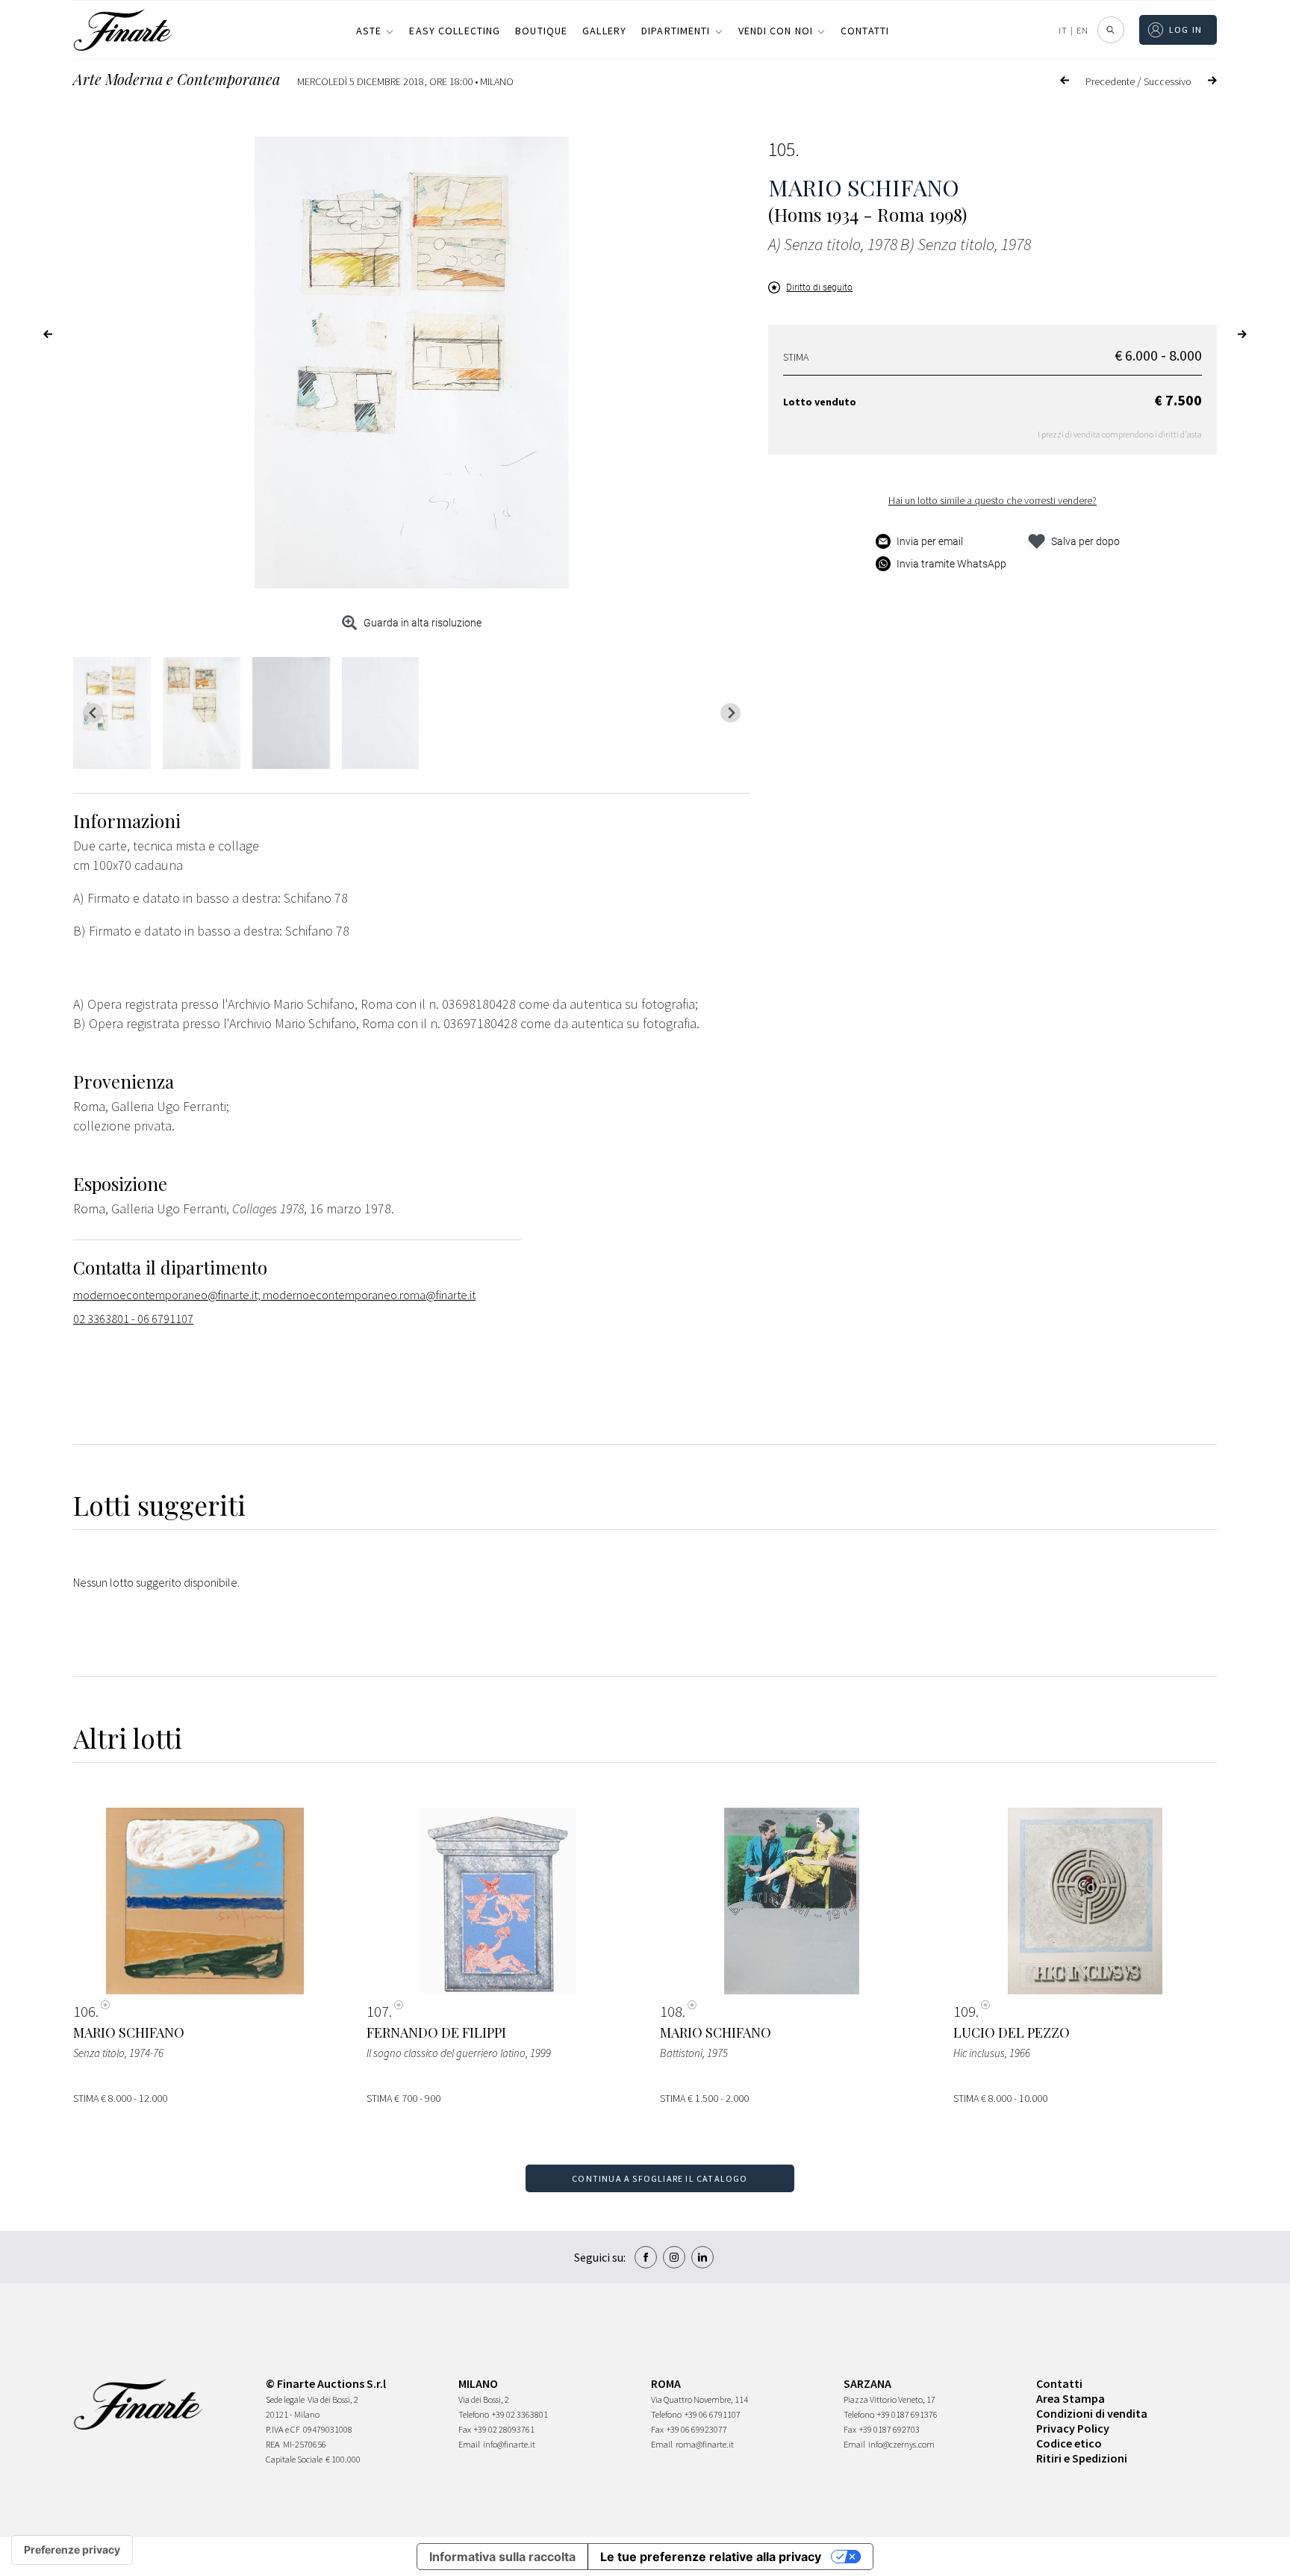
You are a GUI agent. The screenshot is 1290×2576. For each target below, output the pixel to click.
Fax (465, 2429)
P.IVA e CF (283, 2429)
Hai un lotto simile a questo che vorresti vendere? (993, 500)
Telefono (474, 2414)
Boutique (541, 31)
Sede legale (285, 2399)
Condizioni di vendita (1092, 2413)
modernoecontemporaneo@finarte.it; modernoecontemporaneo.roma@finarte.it (274, 1295)
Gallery (604, 31)
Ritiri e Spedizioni (1082, 2458)
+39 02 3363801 (520, 2414)
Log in (1186, 29)
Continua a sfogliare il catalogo (660, 2178)
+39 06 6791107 (713, 2414)
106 (84, 2012)
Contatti (865, 31)
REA (273, 2444)
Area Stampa (1071, 2398)
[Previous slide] (93, 713)
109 (965, 2012)
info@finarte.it (509, 2444)
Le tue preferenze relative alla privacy (711, 2557)
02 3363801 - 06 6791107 (133, 1319)
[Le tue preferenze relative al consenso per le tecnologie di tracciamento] (72, 2550)
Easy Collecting (455, 31)
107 (378, 2012)
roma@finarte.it (705, 2444)
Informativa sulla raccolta (502, 2557)
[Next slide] (730, 713)
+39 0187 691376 (907, 2414)
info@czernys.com (901, 2444)
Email (469, 2444)
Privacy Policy (1073, 2428)
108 (671, 2012)
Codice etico (1069, 2443)
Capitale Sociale (294, 2459)
